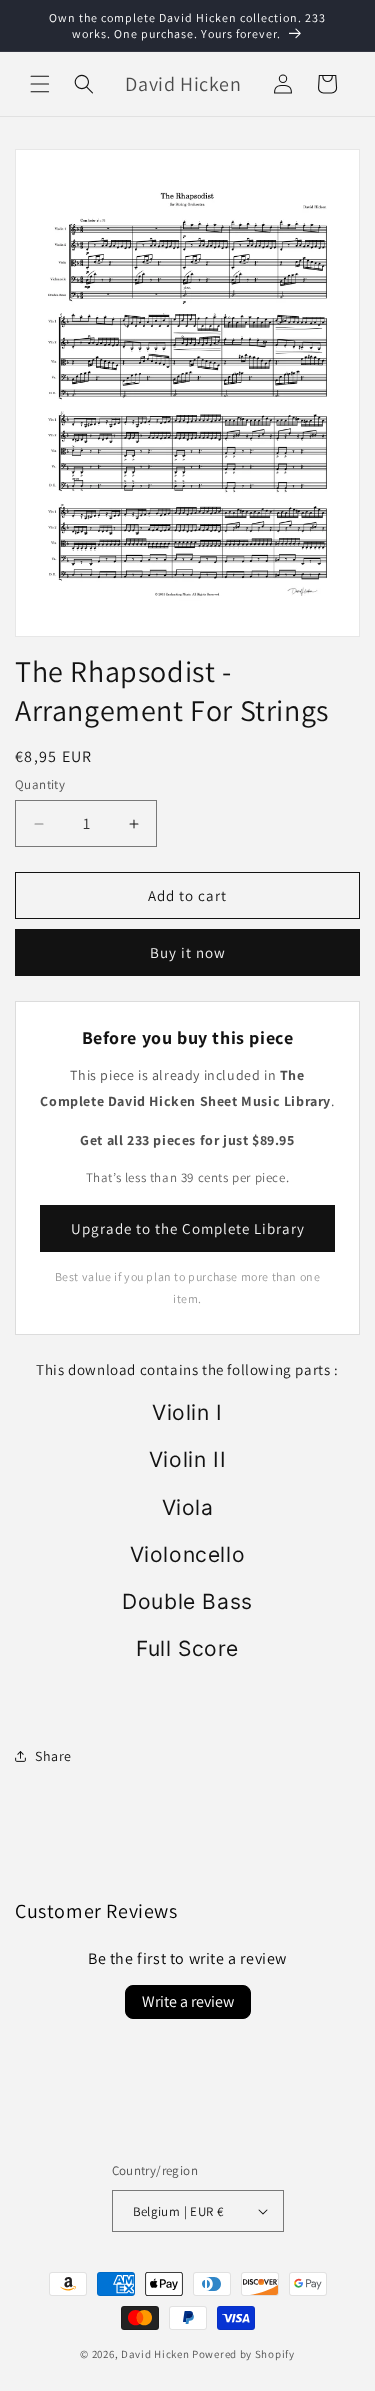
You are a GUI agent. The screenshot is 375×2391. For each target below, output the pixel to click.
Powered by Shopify (243, 2354)
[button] (40, 84)
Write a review (188, 2001)
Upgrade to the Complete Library (188, 1228)
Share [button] (53, 1756)
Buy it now (188, 952)
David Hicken (155, 2354)
